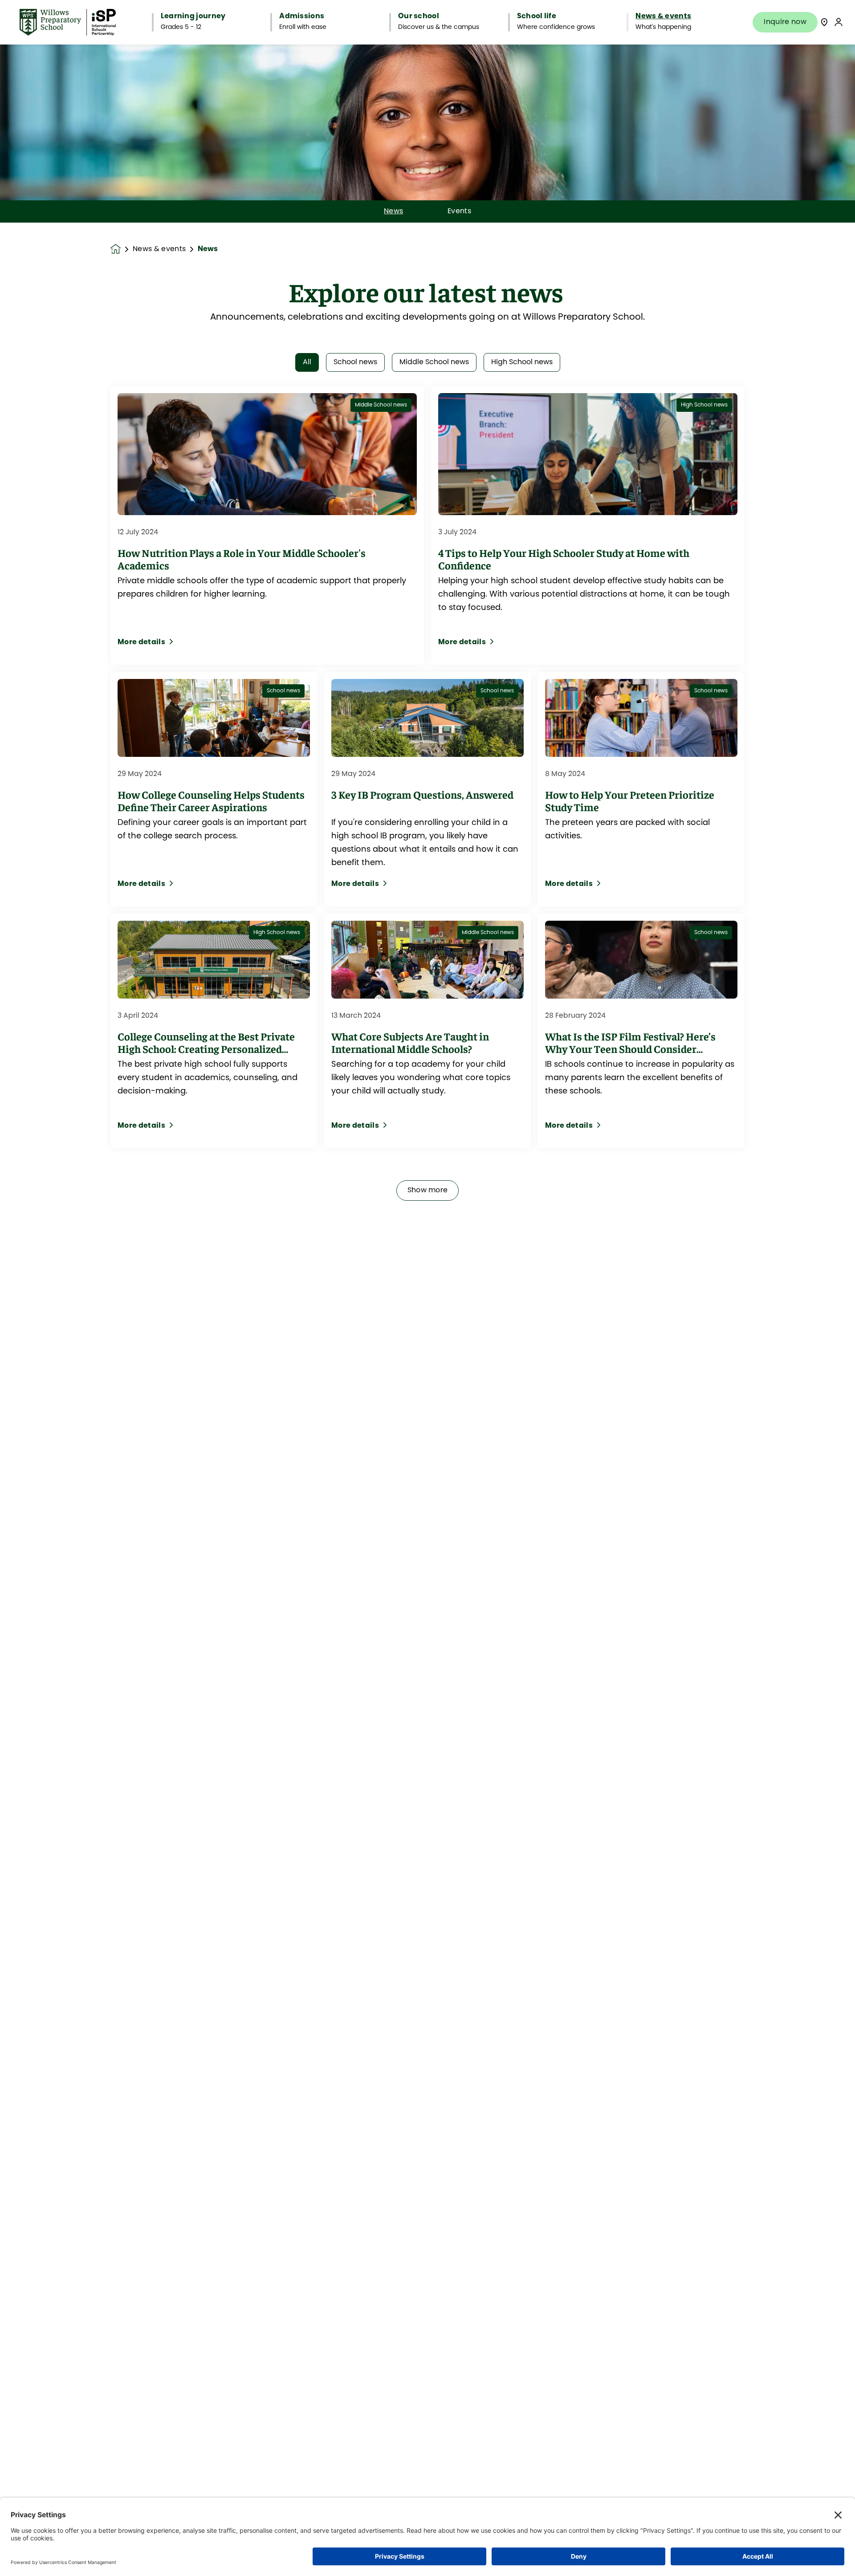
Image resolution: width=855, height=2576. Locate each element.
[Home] (68, 22)
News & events (159, 249)
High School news (522, 362)
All (307, 362)
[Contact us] (824, 22)
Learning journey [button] (193, 16)
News (393, 211)
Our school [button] (419, 16)
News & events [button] (663, 16)
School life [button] (537, 16)
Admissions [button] (302, 16)
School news (355, 362)
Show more (428, 1190)
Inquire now (785, 22)
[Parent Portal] (839, 22)
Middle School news (434, 362)
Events (459, 211)
